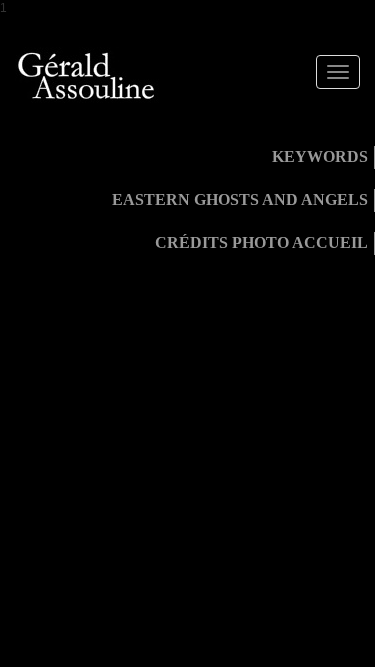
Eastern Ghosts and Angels (240, 199)
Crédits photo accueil (261, 242)
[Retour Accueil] (87, 76)
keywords (320, 156)
